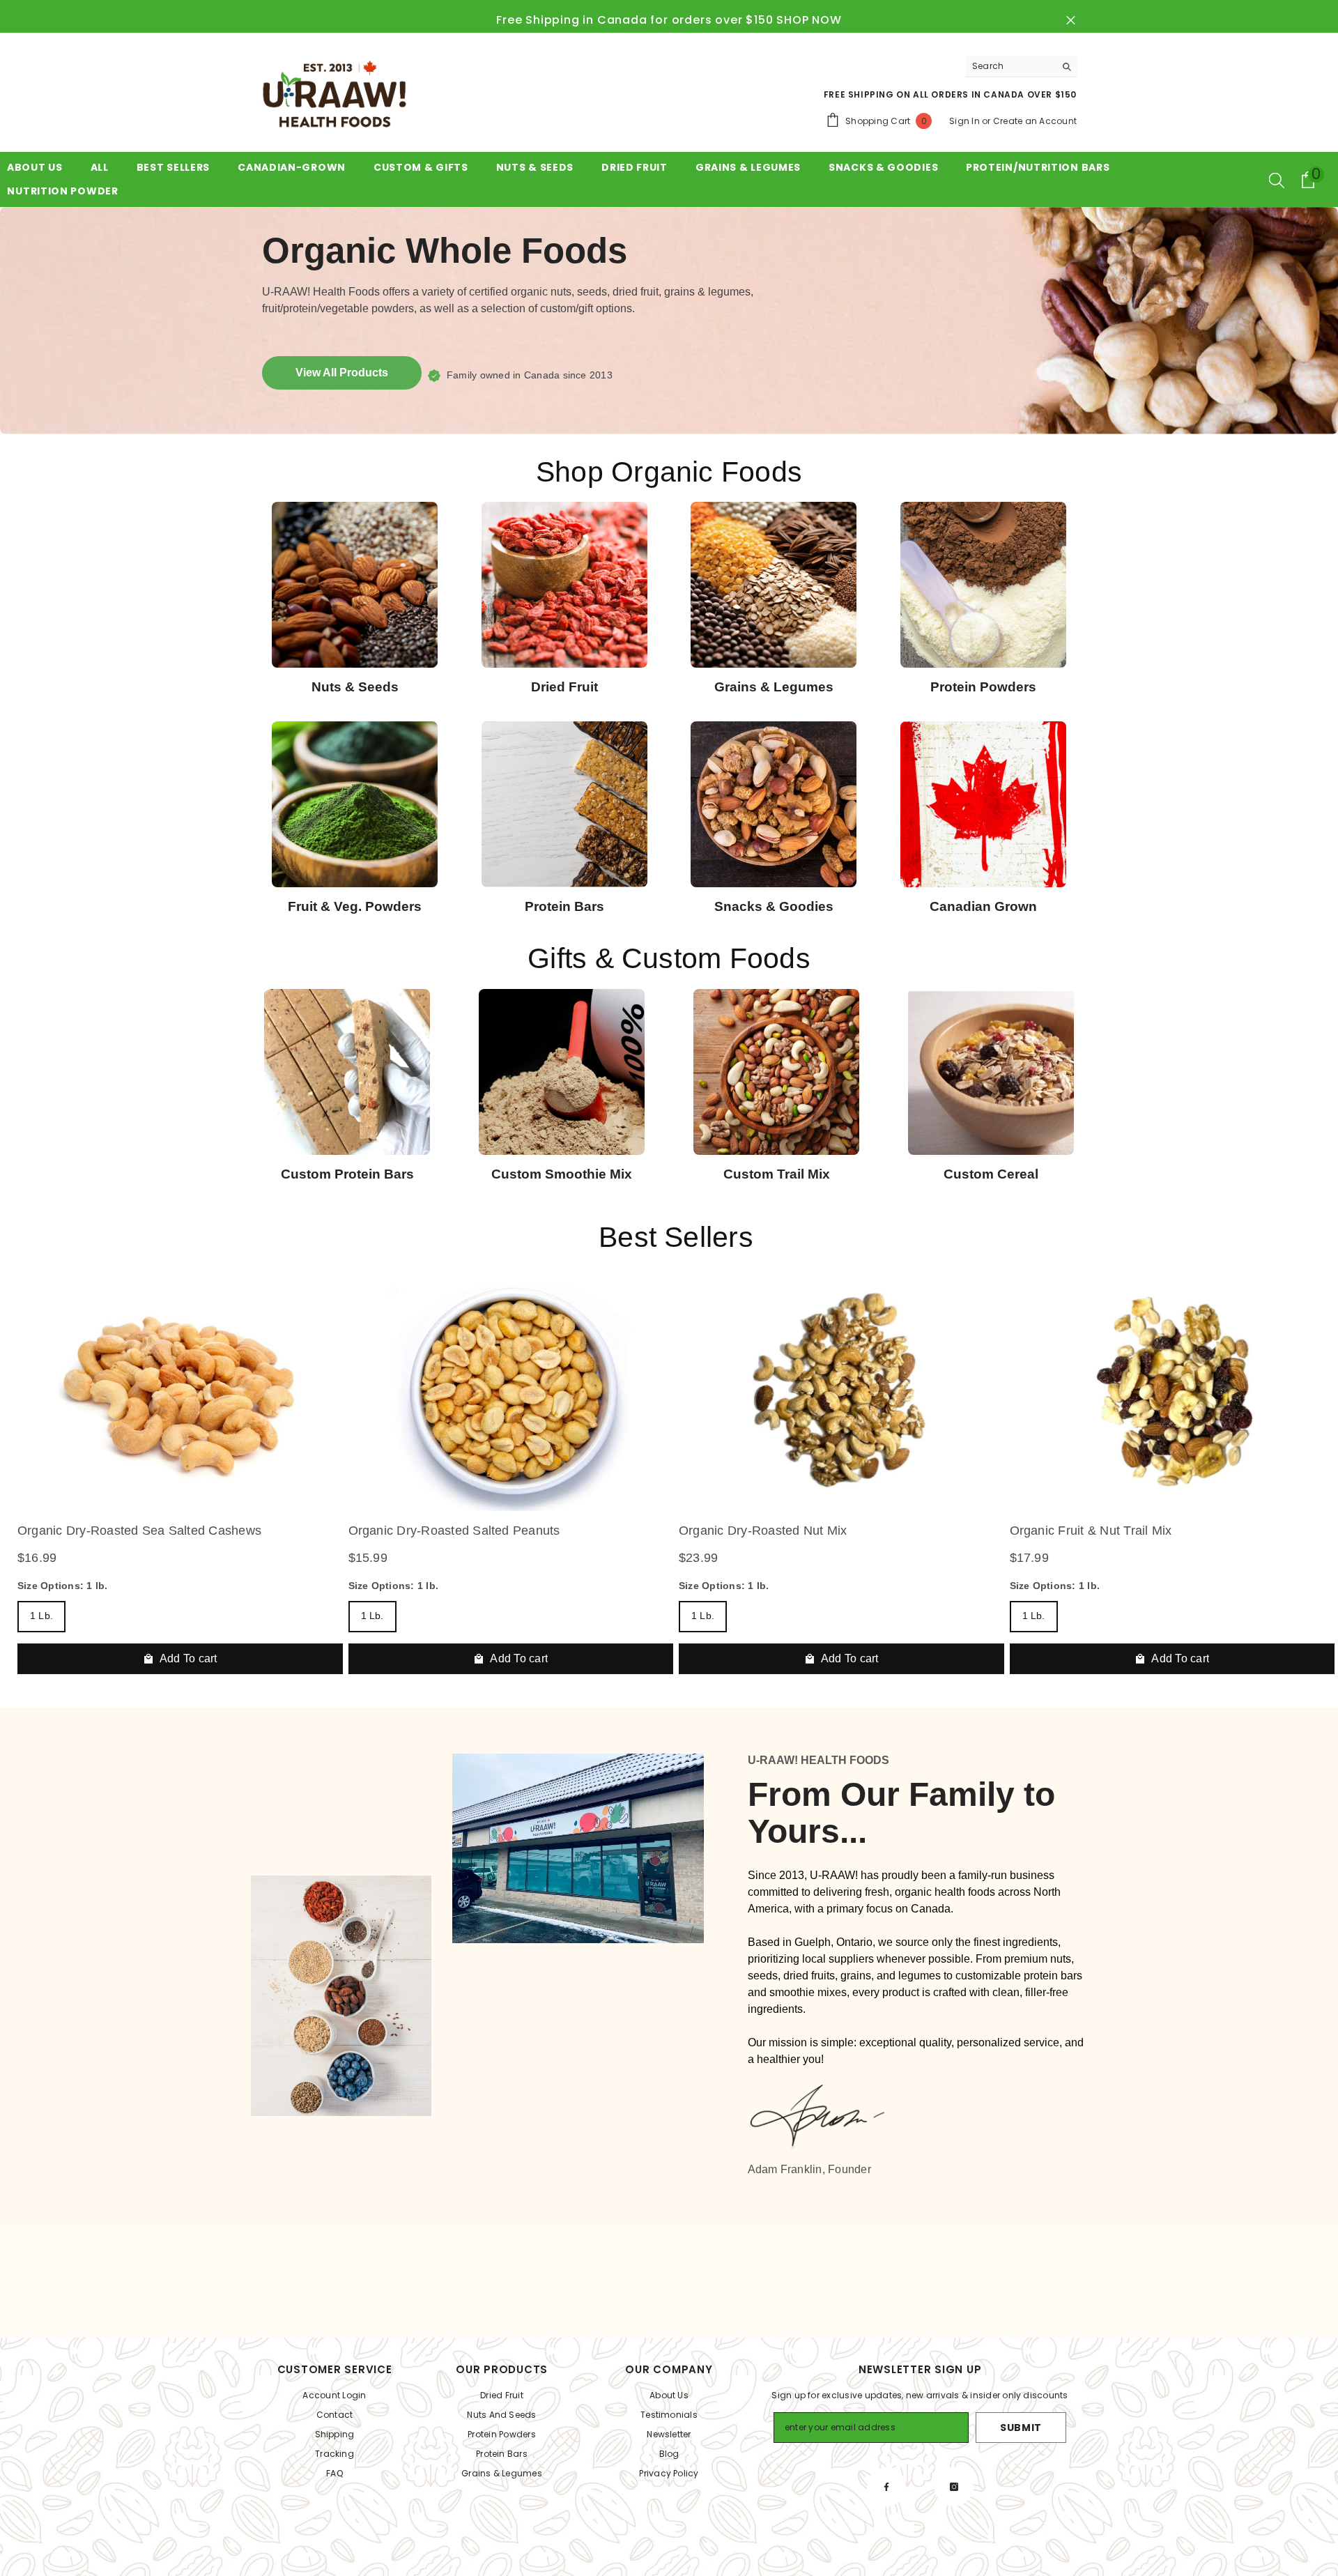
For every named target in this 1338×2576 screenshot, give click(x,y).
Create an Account (1035, 121)
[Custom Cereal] (991, 1072)
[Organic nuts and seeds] (355, 585)
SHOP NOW (809, 20)
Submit (1021, 2428)
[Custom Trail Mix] (776, 1072)
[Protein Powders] (984, 585)
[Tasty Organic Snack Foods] (774, 804)
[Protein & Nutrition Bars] (565, 804)
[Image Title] (984, 804)
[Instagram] (954, 2487)
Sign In (964, 121)
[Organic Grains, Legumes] (774, 585)
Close (1071, 21)
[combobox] (1010, 66)
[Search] (1021, 67)
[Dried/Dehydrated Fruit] (565, 585)
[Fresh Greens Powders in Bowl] (355, 804)
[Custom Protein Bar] (347, 1072)
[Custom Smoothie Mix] (562, 1072)
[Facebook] (886, 2487)
